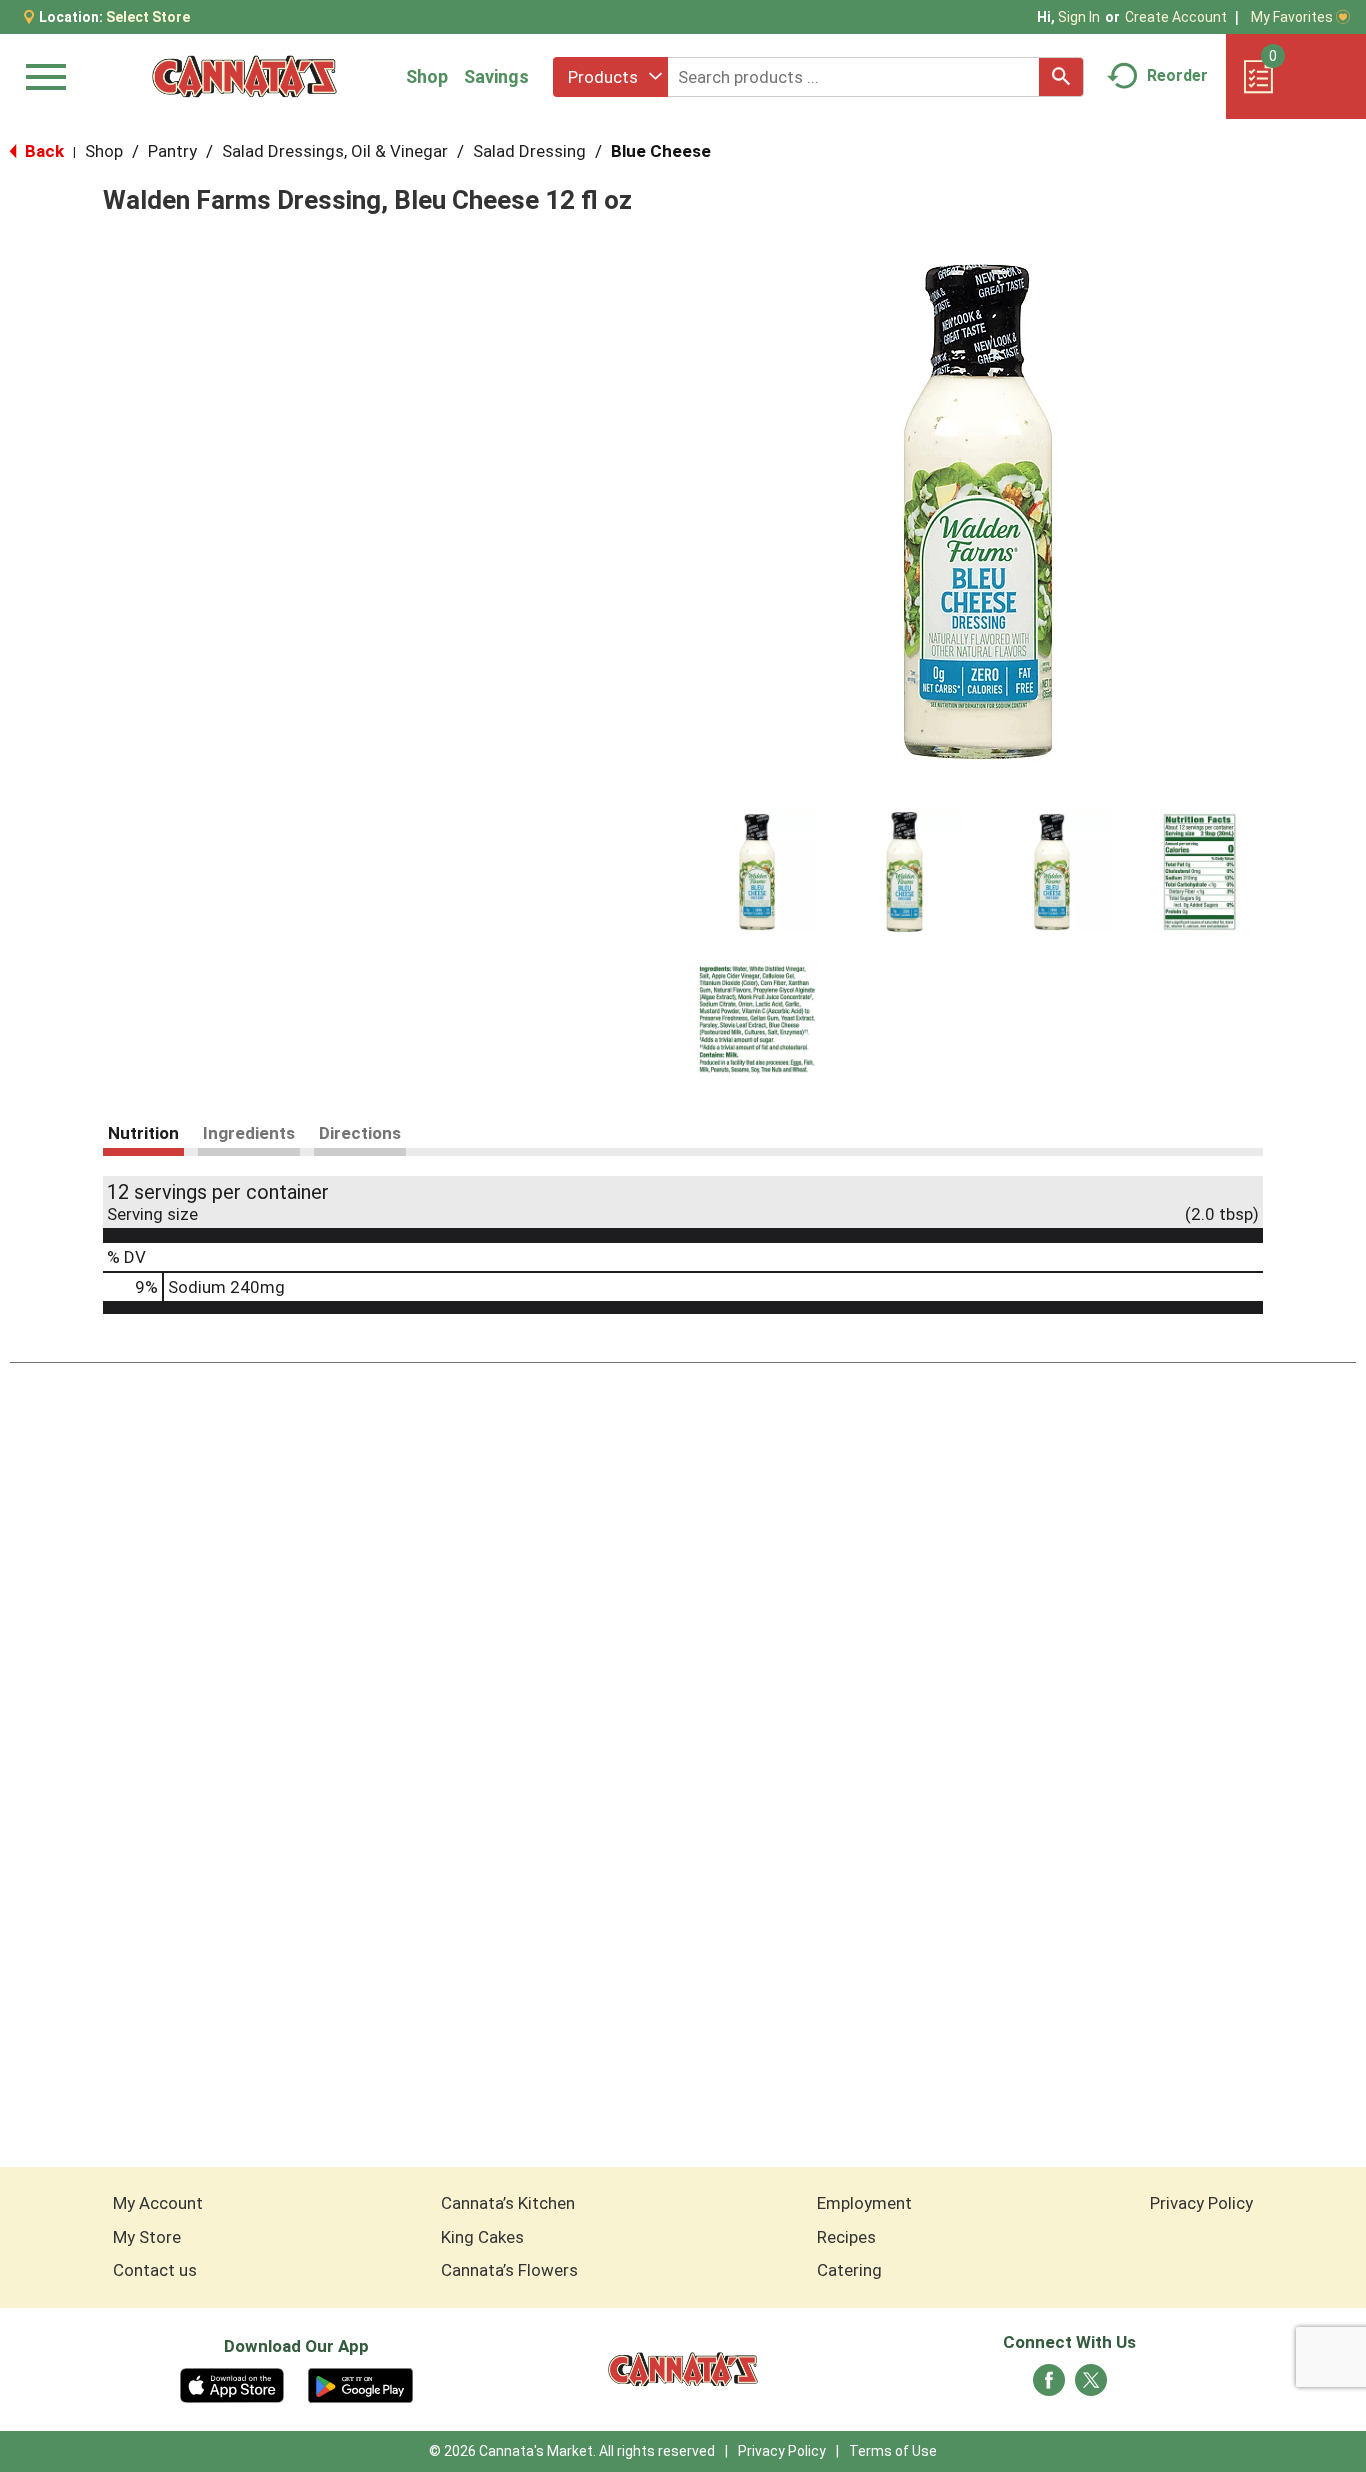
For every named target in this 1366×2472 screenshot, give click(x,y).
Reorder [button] (1177, 75)
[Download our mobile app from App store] (232, 2384)
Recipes (846, 2237)
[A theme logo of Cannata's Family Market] (244, 76)
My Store (147, 2237)
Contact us (155, 2270)
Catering (849, 2270)
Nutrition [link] (143, 1133)
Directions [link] (360, 1133)
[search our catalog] (1061, 77)
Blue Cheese (661, 151)
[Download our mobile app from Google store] (360, 2384)
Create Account (1176, 17)
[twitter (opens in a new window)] (1091, 2386)
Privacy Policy (1201, 2203)
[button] (757, 872)
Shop (427, 76)
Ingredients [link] (249, 1133)
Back (42, 151)
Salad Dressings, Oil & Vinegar (335, 151)
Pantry (172, 151)
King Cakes (482, 2237)
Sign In (1079, 17)
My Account (158, 2203)
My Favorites (1292, 17)
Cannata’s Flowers (509, 2270)
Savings (496, 76)
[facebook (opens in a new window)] (1049, 2386)
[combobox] (610, 77)
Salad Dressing (529, 151)
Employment (864, 2203)
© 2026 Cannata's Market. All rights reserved (572, 2451)
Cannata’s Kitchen (508, 2203)
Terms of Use (893, 2451)
